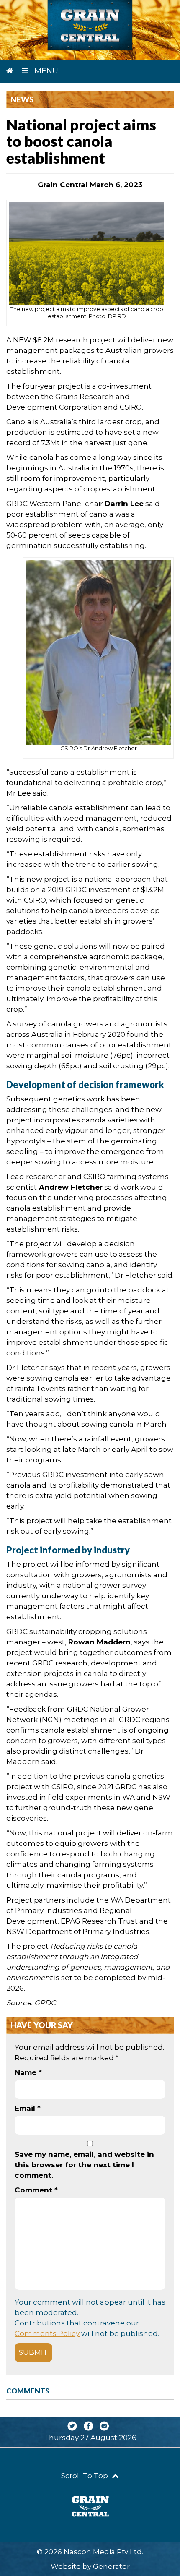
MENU (45, 71)
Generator (111, 2566)
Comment (36, 2190)
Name (28, 2072)
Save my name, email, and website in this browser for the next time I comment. (84, 2165)
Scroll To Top (85, 2476)
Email (28, 2108)
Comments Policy (47, 2333)
